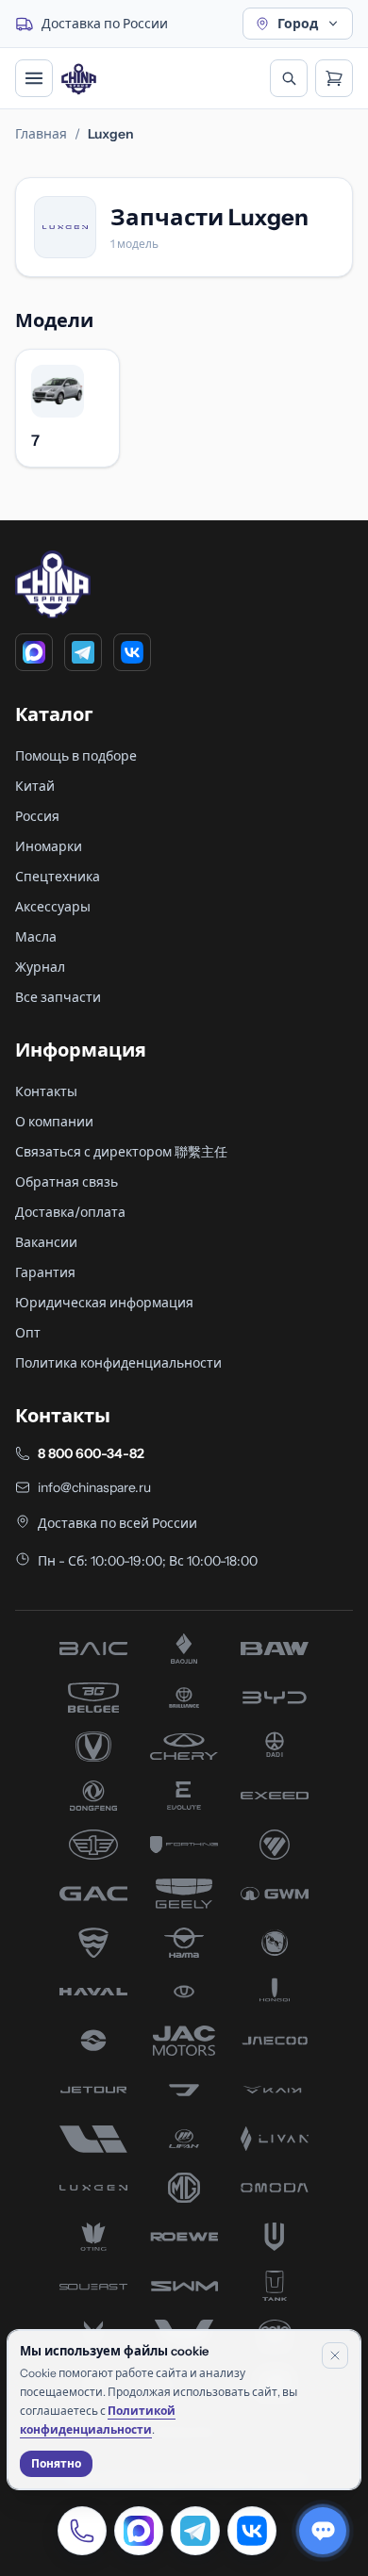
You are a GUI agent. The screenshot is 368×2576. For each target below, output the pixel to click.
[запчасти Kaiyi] (275, 2090)
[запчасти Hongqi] (275, 1992)
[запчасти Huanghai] (93, 2041)
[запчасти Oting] (93, 2237)
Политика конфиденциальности (118, 1363)
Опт (28, 1333)
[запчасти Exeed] (275, 1796)
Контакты (46, 1091)
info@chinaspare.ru (94, 1487)
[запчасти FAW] (93, 1845)
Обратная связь (67, 1182)
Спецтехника (58, 877)
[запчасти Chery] (184, 1747)
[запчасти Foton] (275, 1845)
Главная (41, 134)
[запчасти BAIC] (93, 1649)
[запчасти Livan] (275, 2139)
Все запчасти (58, 997)
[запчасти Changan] (93, 1747)
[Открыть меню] (34, 78)
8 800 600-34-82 (91, 1453)
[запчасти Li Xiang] (93, 2139)
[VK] (132, 652)
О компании (54, 1122)
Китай (35, 786)
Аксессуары (53, 907)
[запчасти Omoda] (275, 2188)
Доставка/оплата (70, 1212)
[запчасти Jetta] (184, 2090)
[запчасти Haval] (93, 1992)
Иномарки (49, 846)
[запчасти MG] (184, 2188)
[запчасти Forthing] (184, 1845)
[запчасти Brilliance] (184, 1698)
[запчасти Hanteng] (275, 1943)
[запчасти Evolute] (184, 1796)
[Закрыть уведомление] (335, 2355)
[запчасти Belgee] (93, 1698)
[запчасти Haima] (184, 1943)
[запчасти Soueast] (93, 2286)
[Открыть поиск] (289, 78)
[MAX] (34, 652)
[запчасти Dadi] (275, 1747)
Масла (36, 937)
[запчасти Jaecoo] (275, 2041)
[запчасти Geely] (184, 1894)
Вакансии (46, 1242)
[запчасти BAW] (275, 1649)
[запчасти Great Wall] (275, 1894)
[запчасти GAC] (93, 1894)
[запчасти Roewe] (184, 2237)
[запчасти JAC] (184, 2041)
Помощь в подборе (76, 756)
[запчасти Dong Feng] (93, 1796)
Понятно (56, 2463)
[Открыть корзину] (334, 78)
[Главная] (79, 79)
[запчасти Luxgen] (93, 2188)
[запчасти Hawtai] (184, 1992)
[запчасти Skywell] (275, 2237)
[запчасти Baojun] (184, 1649)
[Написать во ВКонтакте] (252, 2531)
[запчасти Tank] (275, 2286)
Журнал (40, 967)
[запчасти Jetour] (93, 2090)
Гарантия (45, 1272)
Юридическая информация (104, 1303)
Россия (37, 816)
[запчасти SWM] (184, 2286)
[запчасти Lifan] (184, 2139)
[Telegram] (83, 652)
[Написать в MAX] (139, 2531)
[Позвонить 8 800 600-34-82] (82, 2531)
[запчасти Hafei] (93, 1943)
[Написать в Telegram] (195, 2531)
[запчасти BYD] (275, 1698)
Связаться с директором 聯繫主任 (121, 1152)
